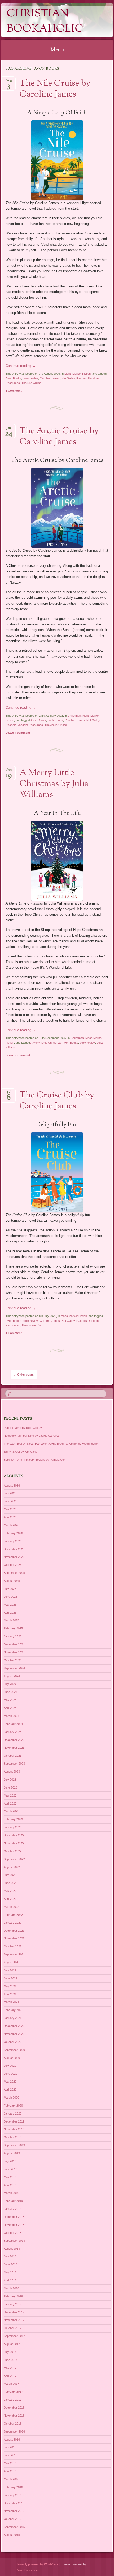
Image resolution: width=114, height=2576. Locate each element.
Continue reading (21, 366)
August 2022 (12, 1867)
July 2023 (10, 1780)
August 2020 (12, 2058)
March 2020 (11, 2098)
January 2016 (13, 2495)
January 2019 (13, 2209)
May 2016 (10, 2463)
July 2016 (10, 2447)
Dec (9, 771)
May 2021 (10, 1986)
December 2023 (14, 1740)
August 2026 (12, 1485)
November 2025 (14, 1557)
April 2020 (10, 2090)
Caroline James (50, 378)
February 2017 (13, 2392)
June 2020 (10, 2074)
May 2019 (10, 2177)
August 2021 (12, 1962)
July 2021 (10, 1970)
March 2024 (11, 1716)
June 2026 (10, 1501)
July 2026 (10, 1493)
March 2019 (11, 2193)
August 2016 (12, 2439)
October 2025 (13, 1565)
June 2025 (10, 1597)
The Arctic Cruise (56, 725)
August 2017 (12, 2344)
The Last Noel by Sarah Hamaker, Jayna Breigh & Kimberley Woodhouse (51, 1444)
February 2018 (13, 2296)
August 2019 (12, 2153)
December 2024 (14, 1644)
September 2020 (14, 2050)
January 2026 (13, 1541)
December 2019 (14, 2121)
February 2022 (13, 1915)
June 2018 (10, 2264)
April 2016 (10, 2471)
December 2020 (14, 2026)
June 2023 (10, 1787)
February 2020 (13, 2106)
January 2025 (13, 1636)
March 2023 (11, 1811)
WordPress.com (28, 2570)
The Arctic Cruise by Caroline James (59, 437)
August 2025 (12, 1581)
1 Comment (14, 391)
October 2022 (13, 1851)
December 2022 (14, 1835)
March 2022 (11, 1907)
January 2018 (13, 2304)
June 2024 (10, 1692)
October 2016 (13, 2424)
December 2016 (14, 2408)
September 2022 (14, 1859)
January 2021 (13, 2018)
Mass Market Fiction (78, 374)
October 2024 (13, 1660)
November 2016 (14, 2416)
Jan (9, 429)
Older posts (24, 1374)
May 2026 (10, 1509)
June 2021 (10, 1978)
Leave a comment (18, 733)
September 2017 (14, 2336)
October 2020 (13, 2042)
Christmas (74, 716)
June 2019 (10, 2169)
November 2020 (14, 2034)
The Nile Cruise (31, 383)
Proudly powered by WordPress (38, 2564)
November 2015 (14, 2511)
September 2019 (14, 2145)
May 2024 (10, 1700)
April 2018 (10, 2280)
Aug (9, 82)
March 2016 (11, 2479)
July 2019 (10, 2161)
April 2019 (10, 2185)
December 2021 (14, 1931)
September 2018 (14, 2241)
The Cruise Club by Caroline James (57, 1101)
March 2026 (11, 1525)
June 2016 (10, 2455)
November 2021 (14, 1938)
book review (30, 378)
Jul (9, 1094)
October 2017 (13, 2328)
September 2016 (14, 2431)
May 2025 (10, 1605)
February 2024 (13, 1724)
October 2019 (13, 2137)
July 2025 (10, 1589)
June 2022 (10, 1883)
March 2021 (11, 2002)
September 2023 (14, 1764)
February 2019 (13, 2201)
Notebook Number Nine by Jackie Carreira (31, 1436)
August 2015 (12, 2535)
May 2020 (10, 2082)
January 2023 (13, 1827)
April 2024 (10, 1708)
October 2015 (13, 2519)
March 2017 (11, 2384)
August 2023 (12, 1772)
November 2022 (14, 1843)
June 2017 (10, 2360)
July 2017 (10, 2352)
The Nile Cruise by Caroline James (55, 89)
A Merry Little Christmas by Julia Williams (54, 784)
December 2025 (14, 1549)
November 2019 (14, 2129)
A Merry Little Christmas (46, 1043)
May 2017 (10, 2368)
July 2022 (10, 1875)
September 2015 (14, 2527)
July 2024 (10, 1684)
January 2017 (13, 2400)
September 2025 (14, 1573)
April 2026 (10, 1517)
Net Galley (68, 378)
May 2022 (10, 1891)
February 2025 (13, 1628)
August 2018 (12, 2249)
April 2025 (10, 1613)
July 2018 (10, 2256)
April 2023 (10, 1803)
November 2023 (14, 1748)
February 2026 (13, 1533)
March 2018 (11, 2288)
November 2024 (14, 1652)
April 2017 (10, 2376)
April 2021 (10, 1994)
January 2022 (13, 1923)
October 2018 (13, 2233)
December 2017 (14, 2312)
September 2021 (14, 1954)
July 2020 (10, 2066)
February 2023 (13, 1819)
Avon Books (13, 378)
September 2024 (14, 1668)
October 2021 (13, 1946)
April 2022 (10, 1899)
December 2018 (14, 2217)
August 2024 (12, 1676)
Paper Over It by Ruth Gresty (23, 1428)
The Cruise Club (32, 1325)
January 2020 (13, 2113)
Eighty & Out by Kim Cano (20, 1452)
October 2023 (13, 1756)
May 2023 (10, 1795)
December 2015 (14, 2503)
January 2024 (13, 1732)
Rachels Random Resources (24, 725)
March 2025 (11, 1620)
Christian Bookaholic (45, 22)
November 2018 (14, 2225)
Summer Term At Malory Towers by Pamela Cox (35, 1460)
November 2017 (14, 2320)
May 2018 (10, 2272)
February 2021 (13, 2010)
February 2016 (13, 2487)
